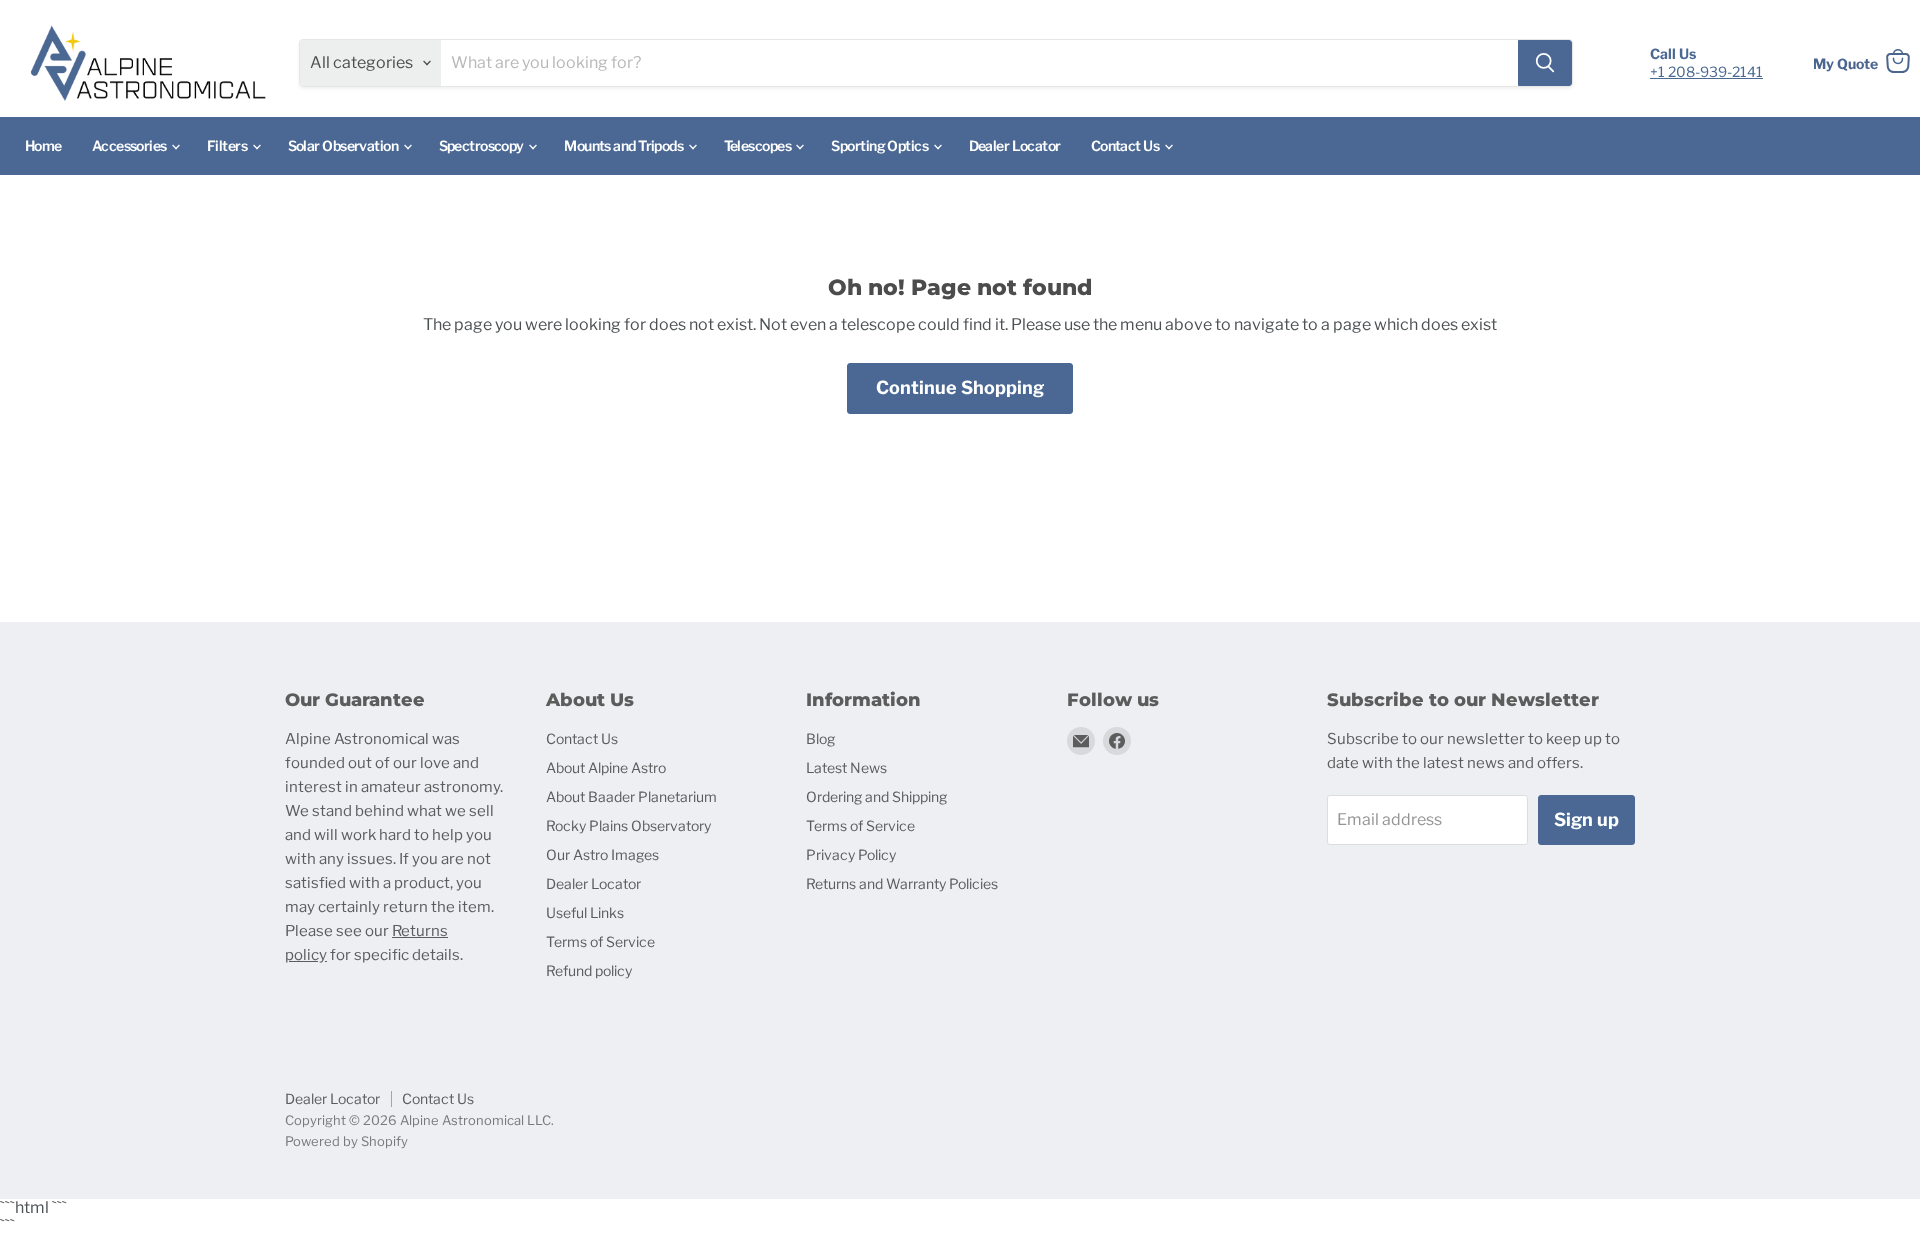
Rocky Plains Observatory (628, 825)
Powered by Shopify (346, 1141)
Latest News (846, 767)
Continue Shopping (960, 387)
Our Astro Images (602, 854)
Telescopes (759, 145)
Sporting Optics (880, 145)
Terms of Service (600, 941)
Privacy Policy (851, 854)
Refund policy (589, 970)
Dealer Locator (1015, 145)
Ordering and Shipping (876, 796)
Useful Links (585, 912)
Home (43, 145)
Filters (228, 145)
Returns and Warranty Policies (902, 883)
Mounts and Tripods (624, 145)
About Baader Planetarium (631, 796)
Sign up (1586, 819)
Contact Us (1126, 145)
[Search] (1545, 63)
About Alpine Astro (606, 767)
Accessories (130, 145)
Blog (820, 738)
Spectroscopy (483, 145)
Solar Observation (344, 145)
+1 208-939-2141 (1706, 71)
